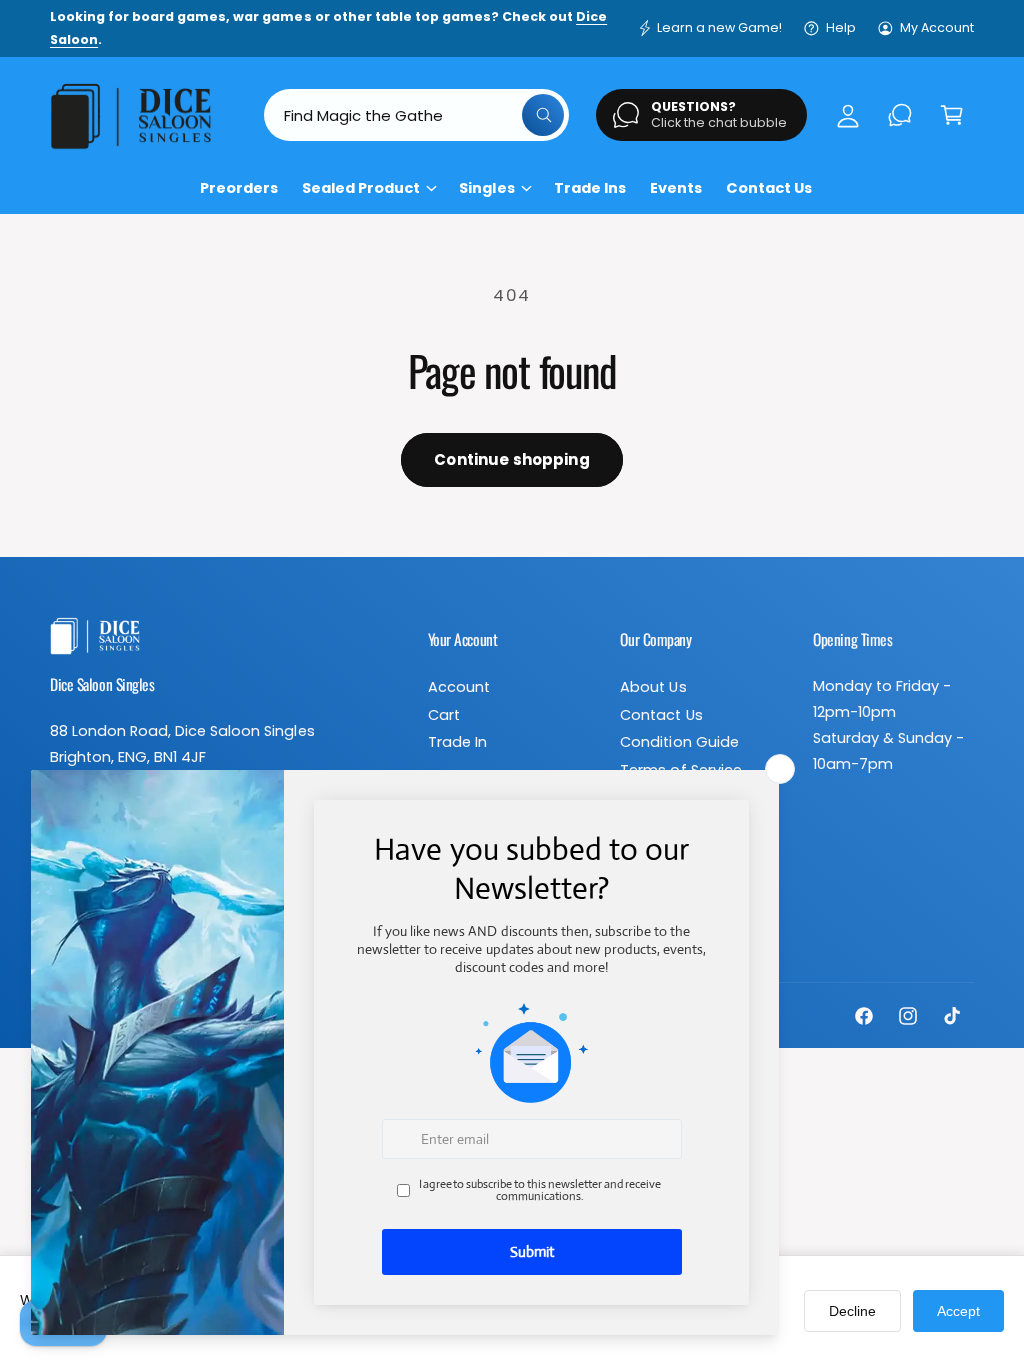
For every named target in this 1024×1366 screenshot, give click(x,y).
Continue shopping (512, 459)
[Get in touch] (900, 115)
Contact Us (661, 715)
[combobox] (417, 115)
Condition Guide (679, 742)
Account (459, 687)
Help (841, 27)
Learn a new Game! (719, 27)
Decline (852, 1311)
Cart (444, 715)
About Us (653, 687)
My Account (937, 27)
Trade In (457, 742)
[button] (952, 115)
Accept (958, 1311)
